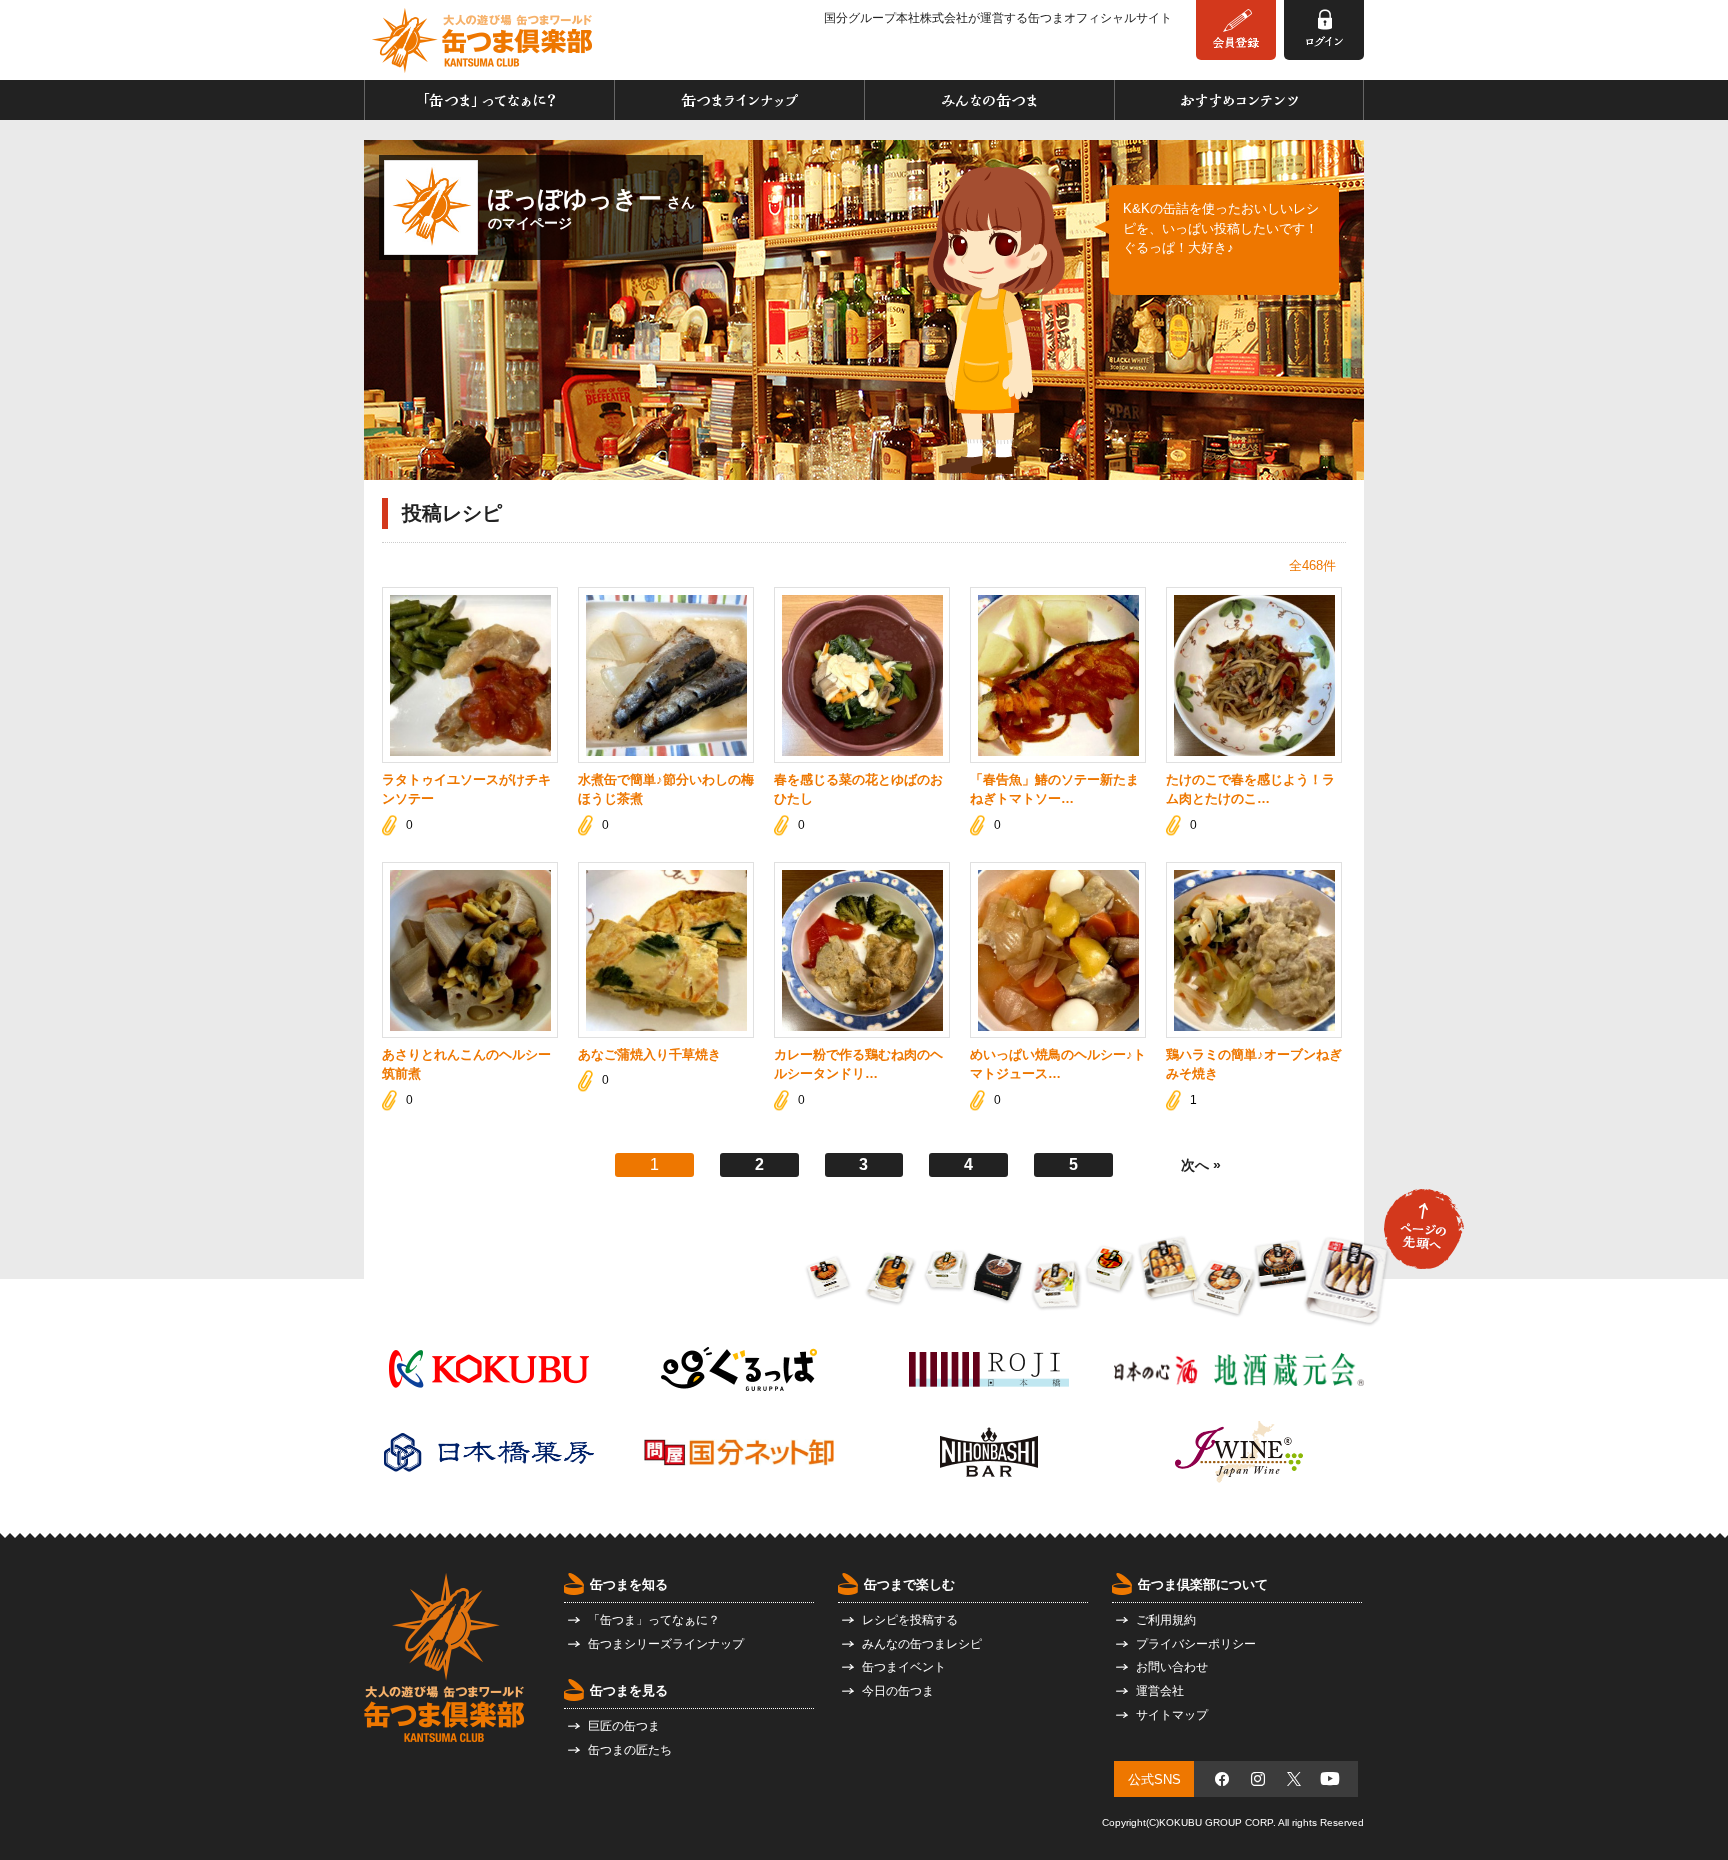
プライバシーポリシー (1196, 1644)
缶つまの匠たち (630, 1750)
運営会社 (1160, 1691)
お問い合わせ (1172, 1667)
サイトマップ (1172, 1715)
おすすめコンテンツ (1239, 100)
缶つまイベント (904, 1667)
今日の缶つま (898, 1691)
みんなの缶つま (989, 100)
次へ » (1201, 1165)
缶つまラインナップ (739, 100)
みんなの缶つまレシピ (922, 1644)
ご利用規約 (1166, 1620)
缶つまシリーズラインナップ (666, 1644)
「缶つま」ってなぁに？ (489, 100)
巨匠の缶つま (624, 1726)
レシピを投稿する (910, 1620)
